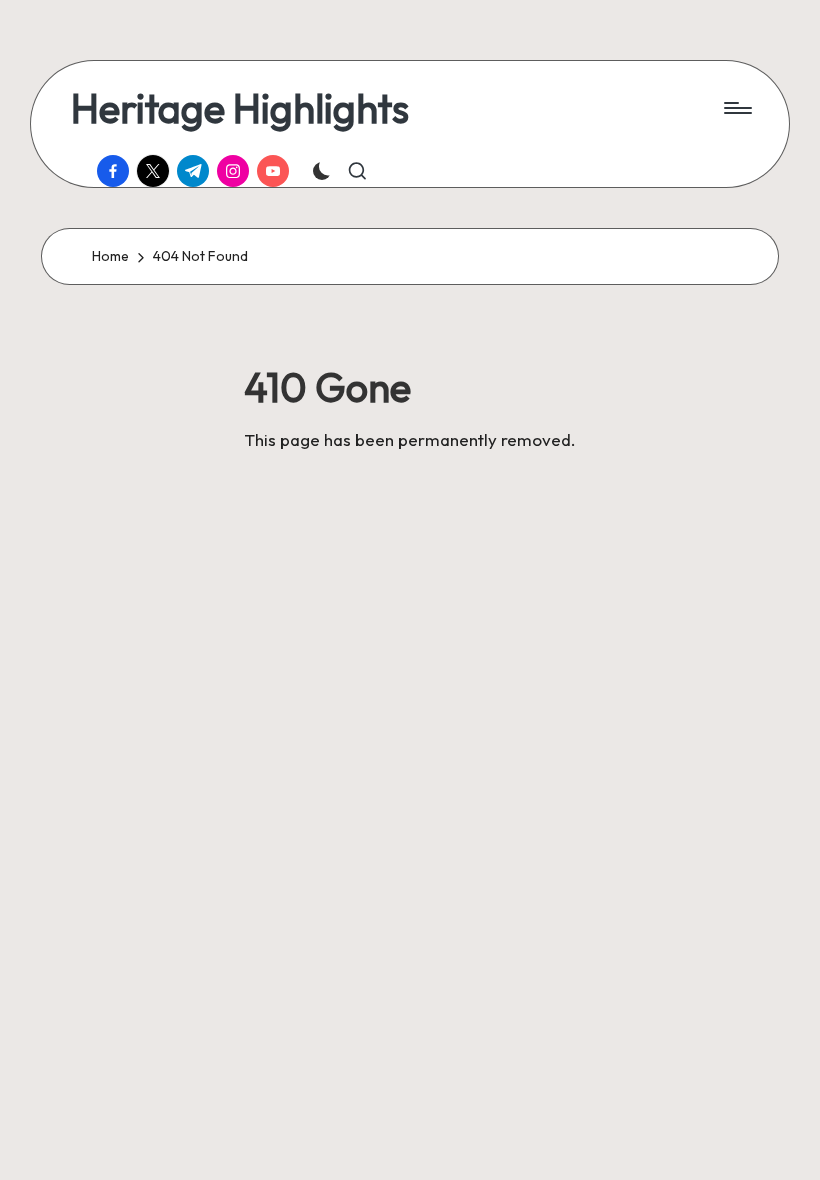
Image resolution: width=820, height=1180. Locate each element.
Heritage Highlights (240, 108)
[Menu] (736, 108)
